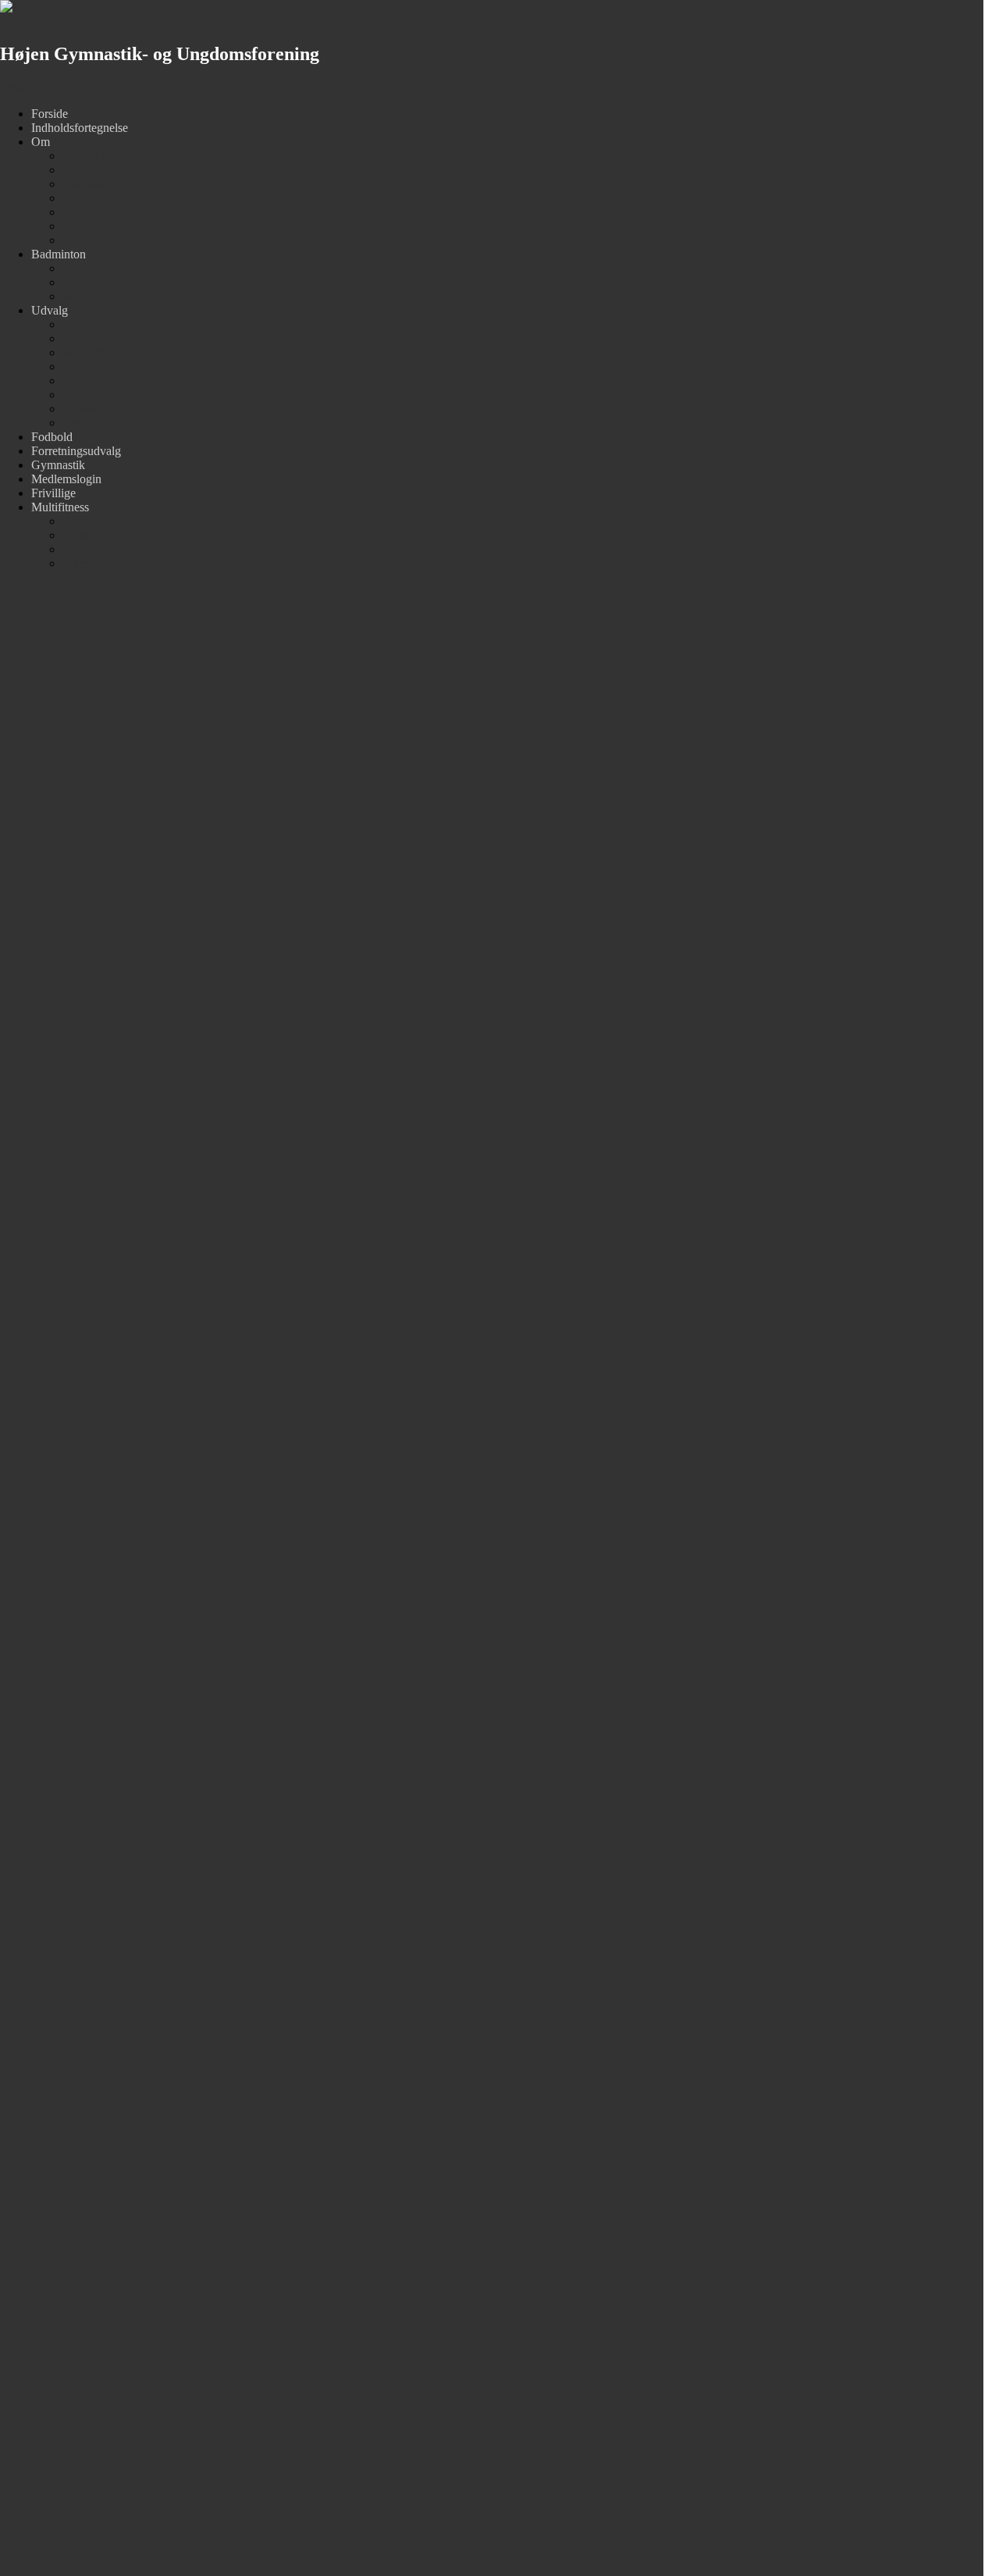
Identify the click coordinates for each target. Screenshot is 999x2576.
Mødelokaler (94, 184)
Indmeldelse (92, 563)
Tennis (79, 423)
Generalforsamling (108, 212)
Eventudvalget (98, 338)
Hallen (79, 170)
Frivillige (53, 493)
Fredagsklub (93, 352)
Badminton (59, 254)
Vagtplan (84, 549)
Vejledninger (94, 198)
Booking (84, 535)
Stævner (83, 282)
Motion (80, 296)
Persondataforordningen (121, 226)
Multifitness (60, 507)
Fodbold (52, 437)
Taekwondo (92, 409)
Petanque (85, 395)
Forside (50, 114)
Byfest (78, 324)
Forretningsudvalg (76, 451)
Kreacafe (85, 381)
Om (41, 142)
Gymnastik (58, 465)
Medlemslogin (66, 479)
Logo (76, 240)
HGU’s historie (100, 156)
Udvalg (50, 310)
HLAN (80, 366)
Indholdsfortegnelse (80, 128)
